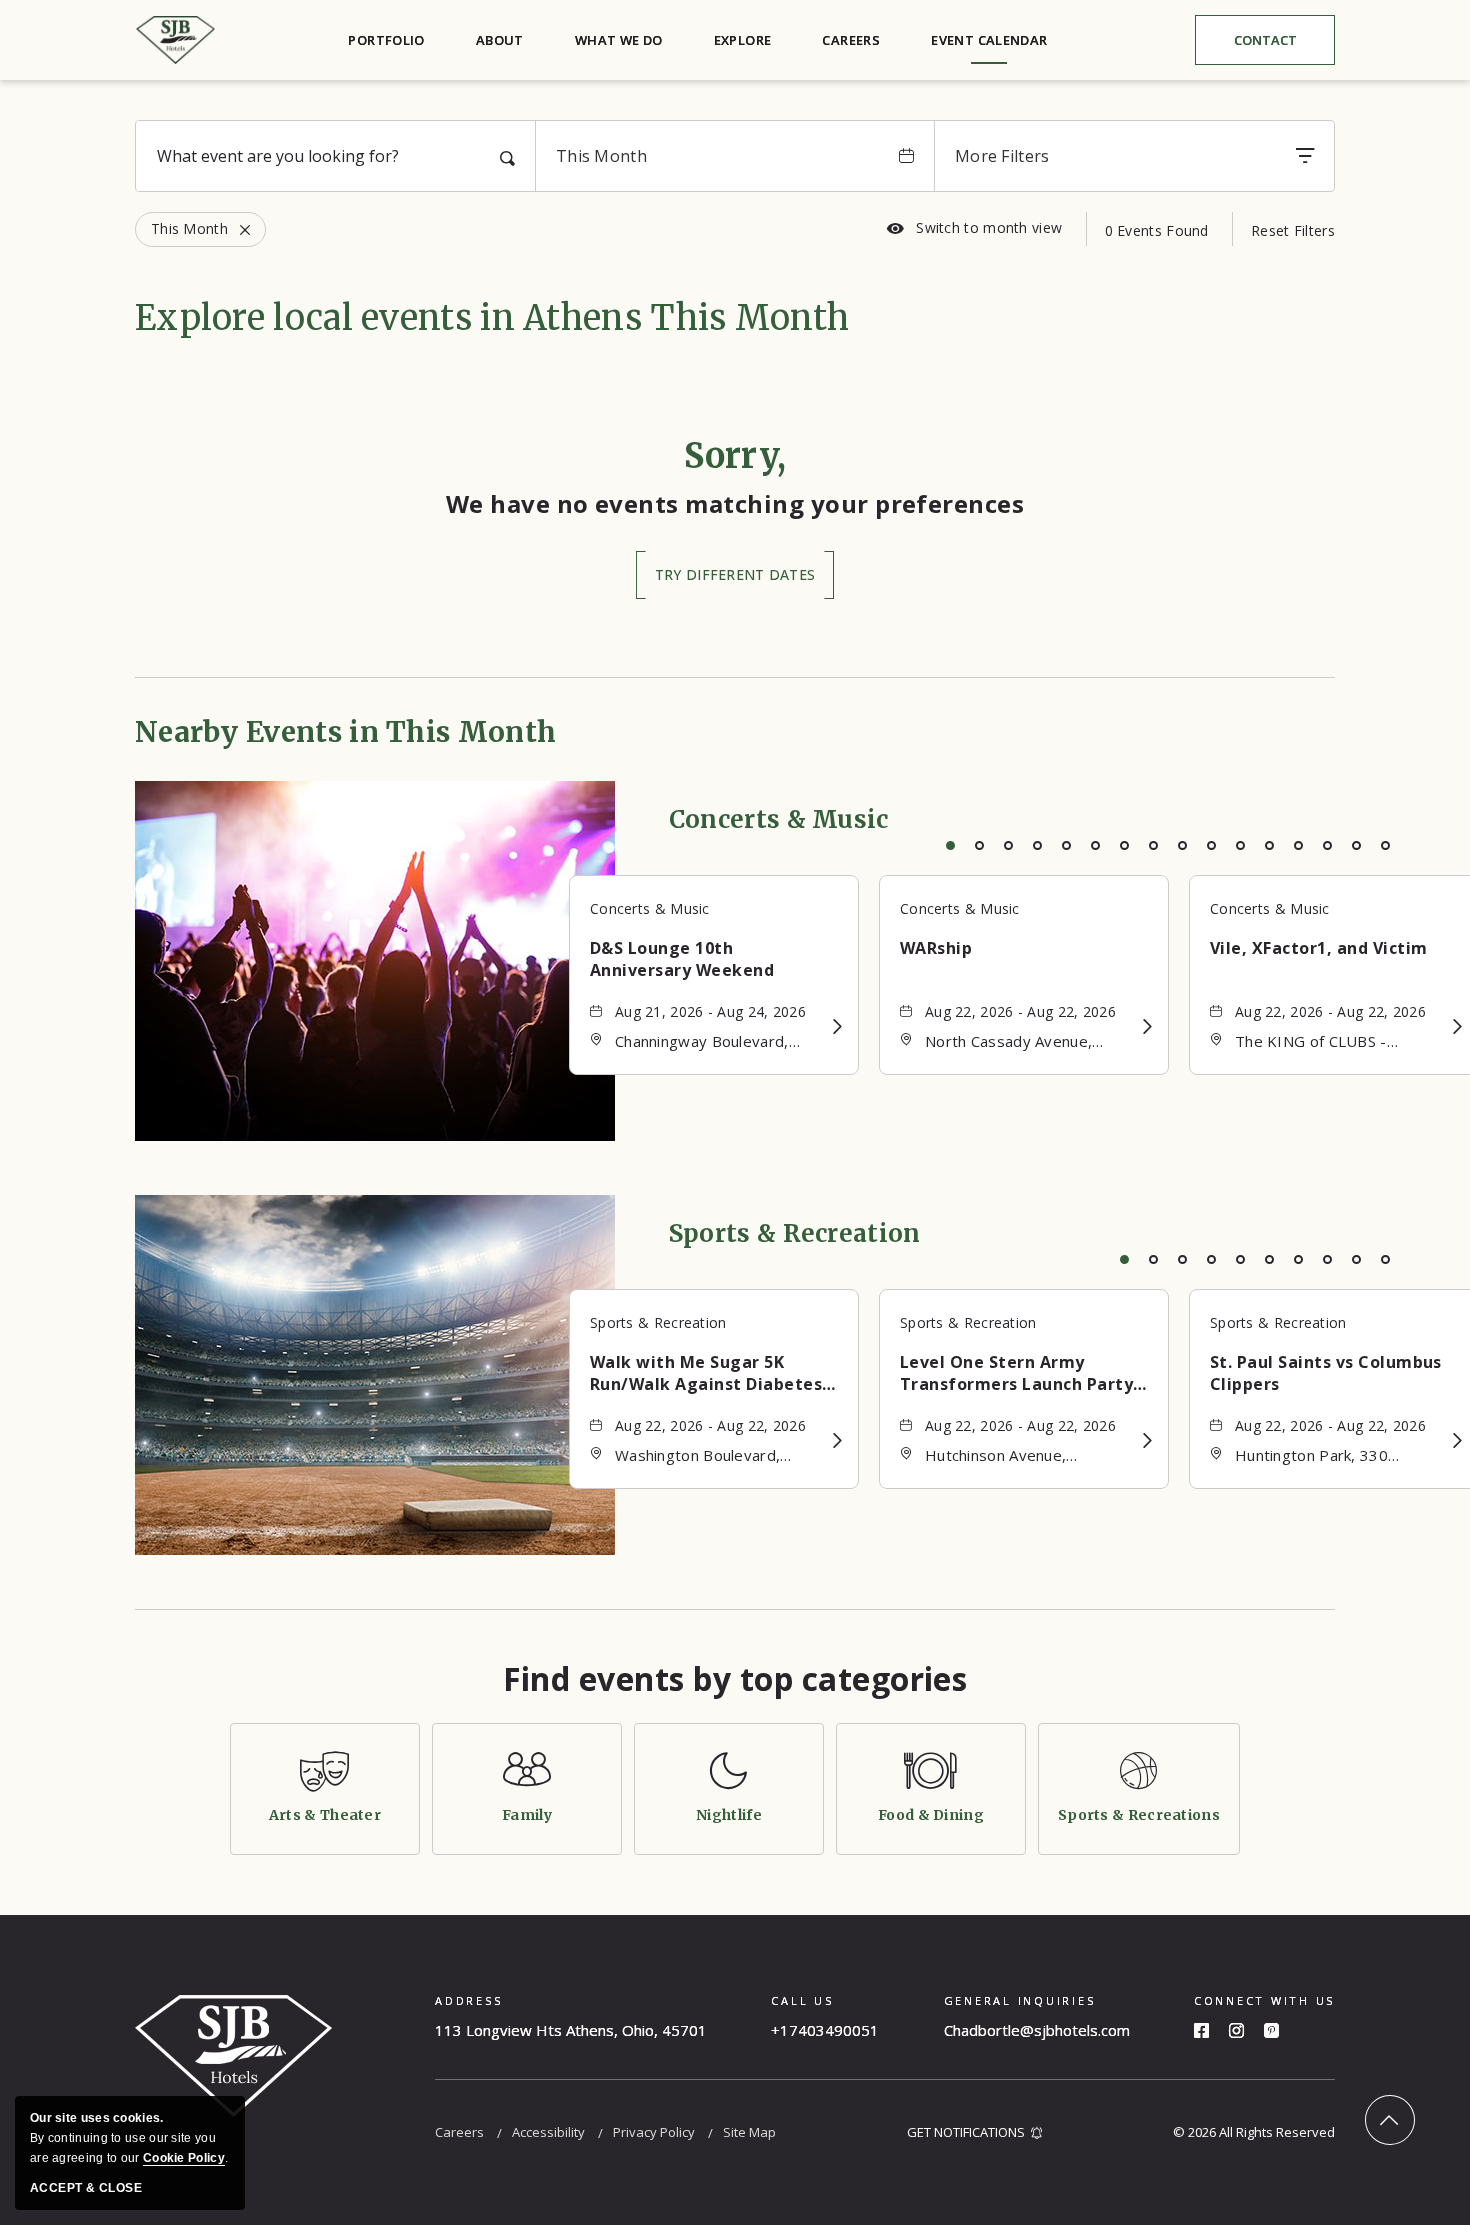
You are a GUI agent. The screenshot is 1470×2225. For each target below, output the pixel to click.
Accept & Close (86, 2188)
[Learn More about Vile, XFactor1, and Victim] (1457, 1026)
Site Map (749, 2132)
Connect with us (1264, 2000)
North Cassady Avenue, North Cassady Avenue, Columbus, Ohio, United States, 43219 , (1009, 1042)
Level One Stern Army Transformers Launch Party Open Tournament (1016, 1373)
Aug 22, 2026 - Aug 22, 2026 (1020, 1011)
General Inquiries (1020, 2000)
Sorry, (735, 456)
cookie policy (184, 2158)
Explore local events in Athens (492, 318)
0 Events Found (1157, 230)
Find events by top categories (735, 1679)
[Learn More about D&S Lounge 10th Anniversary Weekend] (837, 1026)
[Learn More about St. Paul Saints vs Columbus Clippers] (1457, 1440)
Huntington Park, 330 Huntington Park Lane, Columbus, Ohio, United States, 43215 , (1319, 1456)
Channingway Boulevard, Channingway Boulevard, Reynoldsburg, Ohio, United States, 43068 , (714, 1042)
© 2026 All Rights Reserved (1254, 2132)
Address (468, 2000)
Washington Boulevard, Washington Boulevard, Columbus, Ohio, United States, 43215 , (699, 1456)
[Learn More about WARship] (1147, 1026)
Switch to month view (974, 228)
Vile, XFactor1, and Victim (1318, 948)
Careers (851, 40)
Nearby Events (345, 732)
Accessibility (548, 2132)
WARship (936, 948)
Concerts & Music (779, 819)
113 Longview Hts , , (571, 2030)
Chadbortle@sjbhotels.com (1037, 2030)
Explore (743, 40)
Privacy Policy (654, 2132)
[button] (735, 575)
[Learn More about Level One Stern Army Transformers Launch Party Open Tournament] (1147, 1440)
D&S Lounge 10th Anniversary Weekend (682, 959)
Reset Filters (1293, 230)
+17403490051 (825, 2030)
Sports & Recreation (795, 1233)
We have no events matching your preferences (735, 503)
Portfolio (386, 40)
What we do (619, 40)
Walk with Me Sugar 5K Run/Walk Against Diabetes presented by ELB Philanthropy (706, 1373)
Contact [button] (1281, 44)
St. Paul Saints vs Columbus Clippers (1326, 1373)
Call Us (802, 2000)
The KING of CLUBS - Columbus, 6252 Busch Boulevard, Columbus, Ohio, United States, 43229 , (1333, 1042)
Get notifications (966, 2132)
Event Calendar (989, 40)
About (500, 40)
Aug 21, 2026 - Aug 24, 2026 (710, 1011)
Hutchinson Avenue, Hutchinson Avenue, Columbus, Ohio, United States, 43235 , (1009, 1456)
